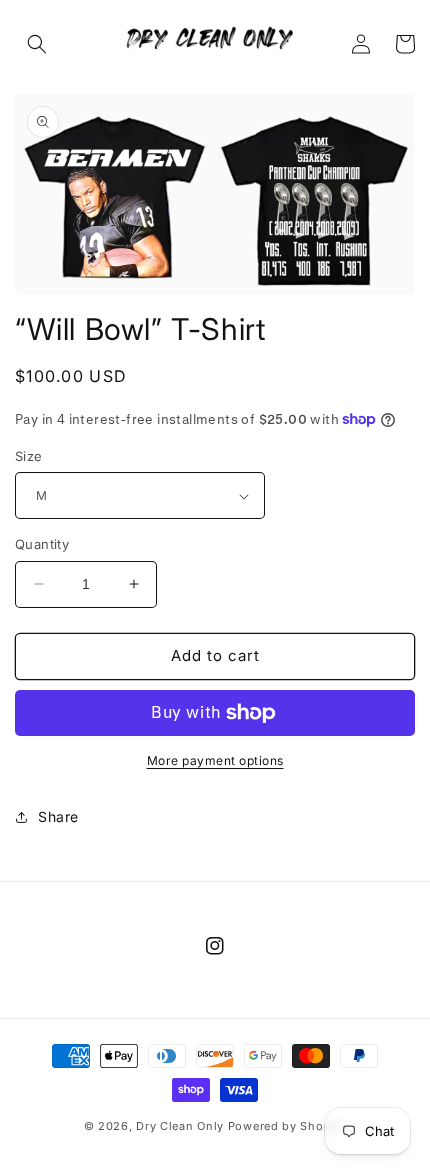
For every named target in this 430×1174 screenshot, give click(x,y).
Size (29, 456)
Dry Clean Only (180, 1126)
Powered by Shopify (287, 1126)
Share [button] (58, 816)
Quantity (42, 544)
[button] (37, 44)
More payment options (215, 760)
